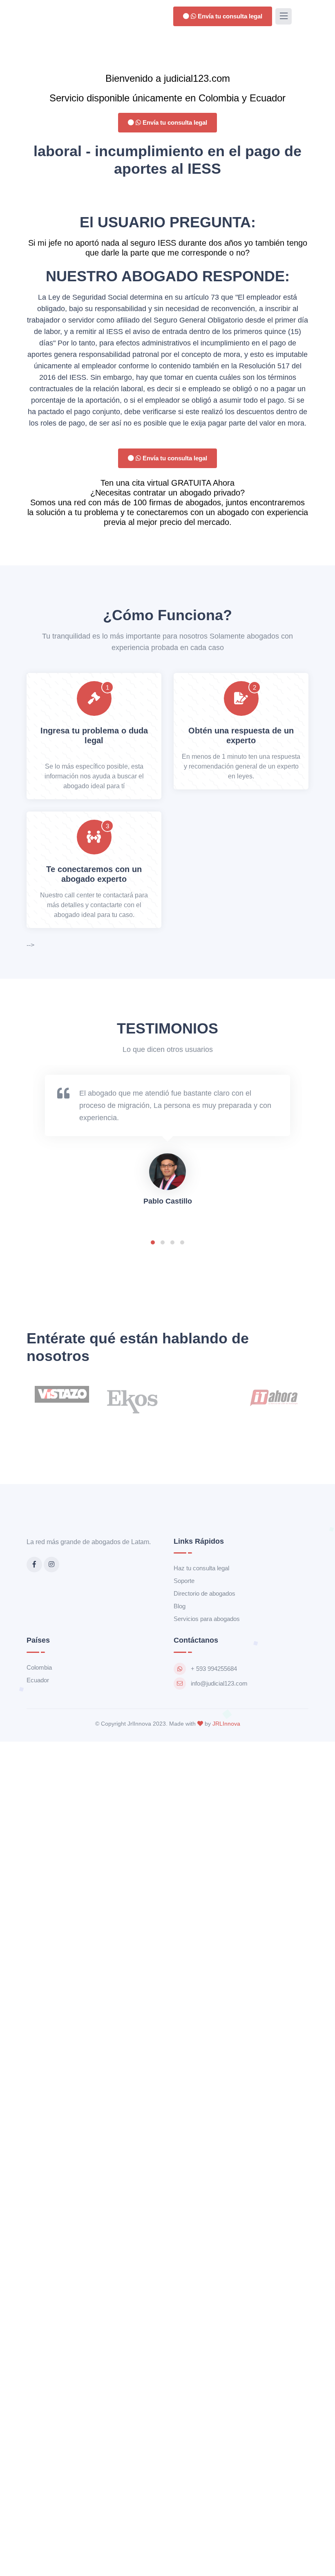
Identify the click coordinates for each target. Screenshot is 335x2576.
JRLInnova (226, 1724)
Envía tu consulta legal (229, 16)
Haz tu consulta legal (201, 1568)
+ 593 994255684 (214, 1669)
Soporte (184, 1581)
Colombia (39, 1667)
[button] (153, 1242)
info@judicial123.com (219, 1683)
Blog (180, 1606)
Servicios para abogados (207, 1619)
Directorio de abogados (204, 1593)
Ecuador (38, 1680)
